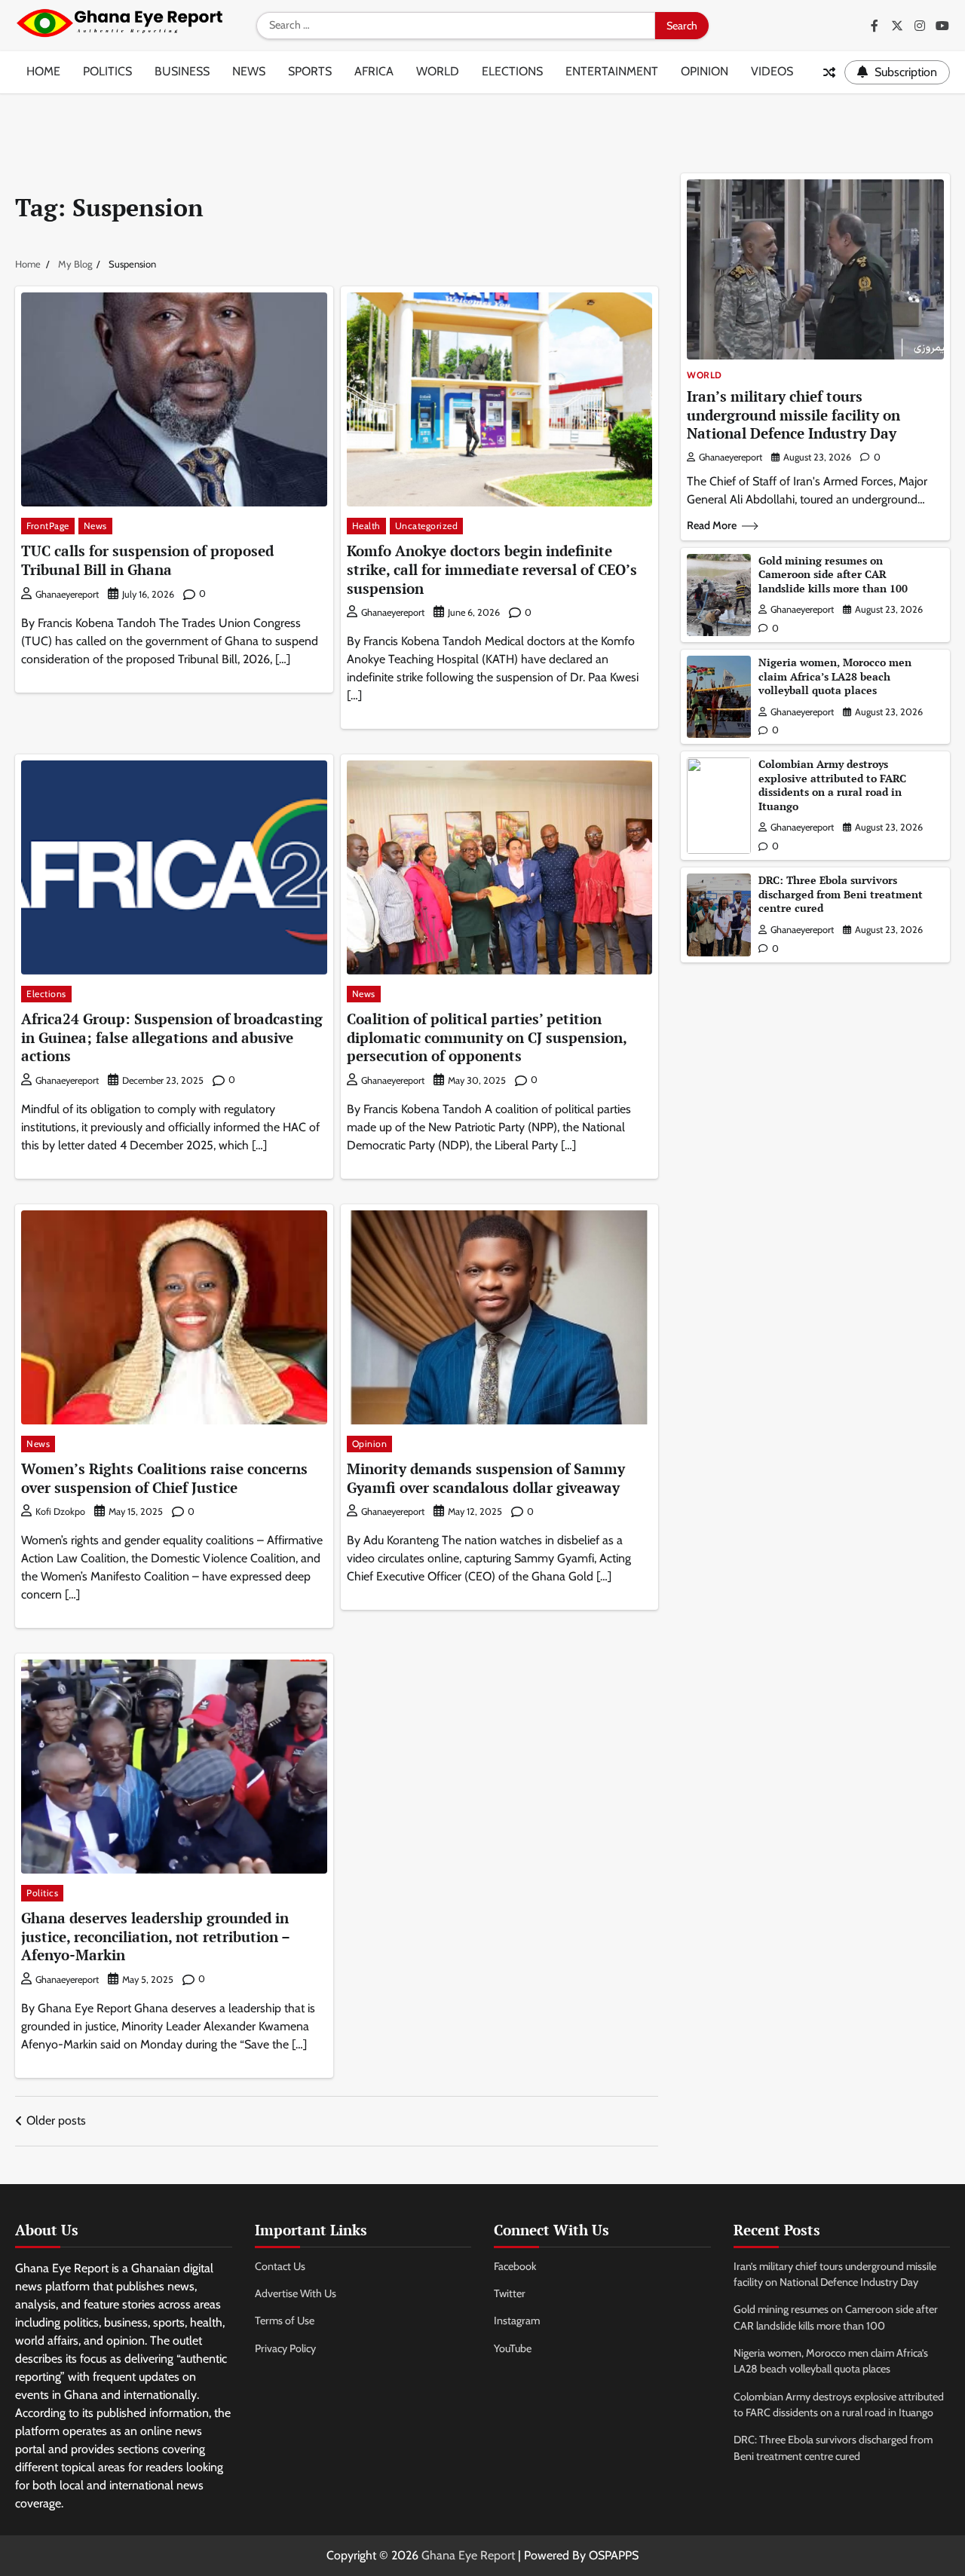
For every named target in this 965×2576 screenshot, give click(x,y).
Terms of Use (285, 2321)
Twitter (510, 2293)
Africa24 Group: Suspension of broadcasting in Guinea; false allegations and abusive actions (172, 1037)
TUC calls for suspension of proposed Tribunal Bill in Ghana (147, 560)
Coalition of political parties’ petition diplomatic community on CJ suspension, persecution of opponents (487, 1037)
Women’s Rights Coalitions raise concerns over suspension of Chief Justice (164, 1478)
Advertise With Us (296, 2293)
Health (366, 526)
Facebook (515, 2266)
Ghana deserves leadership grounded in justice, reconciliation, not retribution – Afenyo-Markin (156, 1936)
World (438, 71)
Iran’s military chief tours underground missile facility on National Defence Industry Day (793, 415)
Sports (310, 71)
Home (43, 71)
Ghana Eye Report (468, 2555)
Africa (374, 71)
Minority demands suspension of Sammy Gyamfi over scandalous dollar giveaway (486, 1478)
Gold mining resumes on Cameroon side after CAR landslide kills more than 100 (833, 574)
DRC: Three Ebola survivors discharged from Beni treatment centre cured (841, 894)
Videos (772, 71)
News (249, 71)
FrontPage (48, 526)
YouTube (513, 2348)
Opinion (705, 71)
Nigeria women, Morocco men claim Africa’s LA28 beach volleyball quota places (835, 676)
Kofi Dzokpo (60, 1511)
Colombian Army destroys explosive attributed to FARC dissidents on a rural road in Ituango (832, 785)
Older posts (56, 2120)
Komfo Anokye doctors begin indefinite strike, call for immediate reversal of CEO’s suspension (492, 569)
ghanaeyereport (67, 594)
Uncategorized (427, 526)
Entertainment (612, 71)
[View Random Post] (829, 72)
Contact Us (280, 2266)
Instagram (517, 2321)
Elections (512, 71)
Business (182, 71)
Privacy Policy (285, 2348)
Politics (107, 71)
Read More (712, 525)
